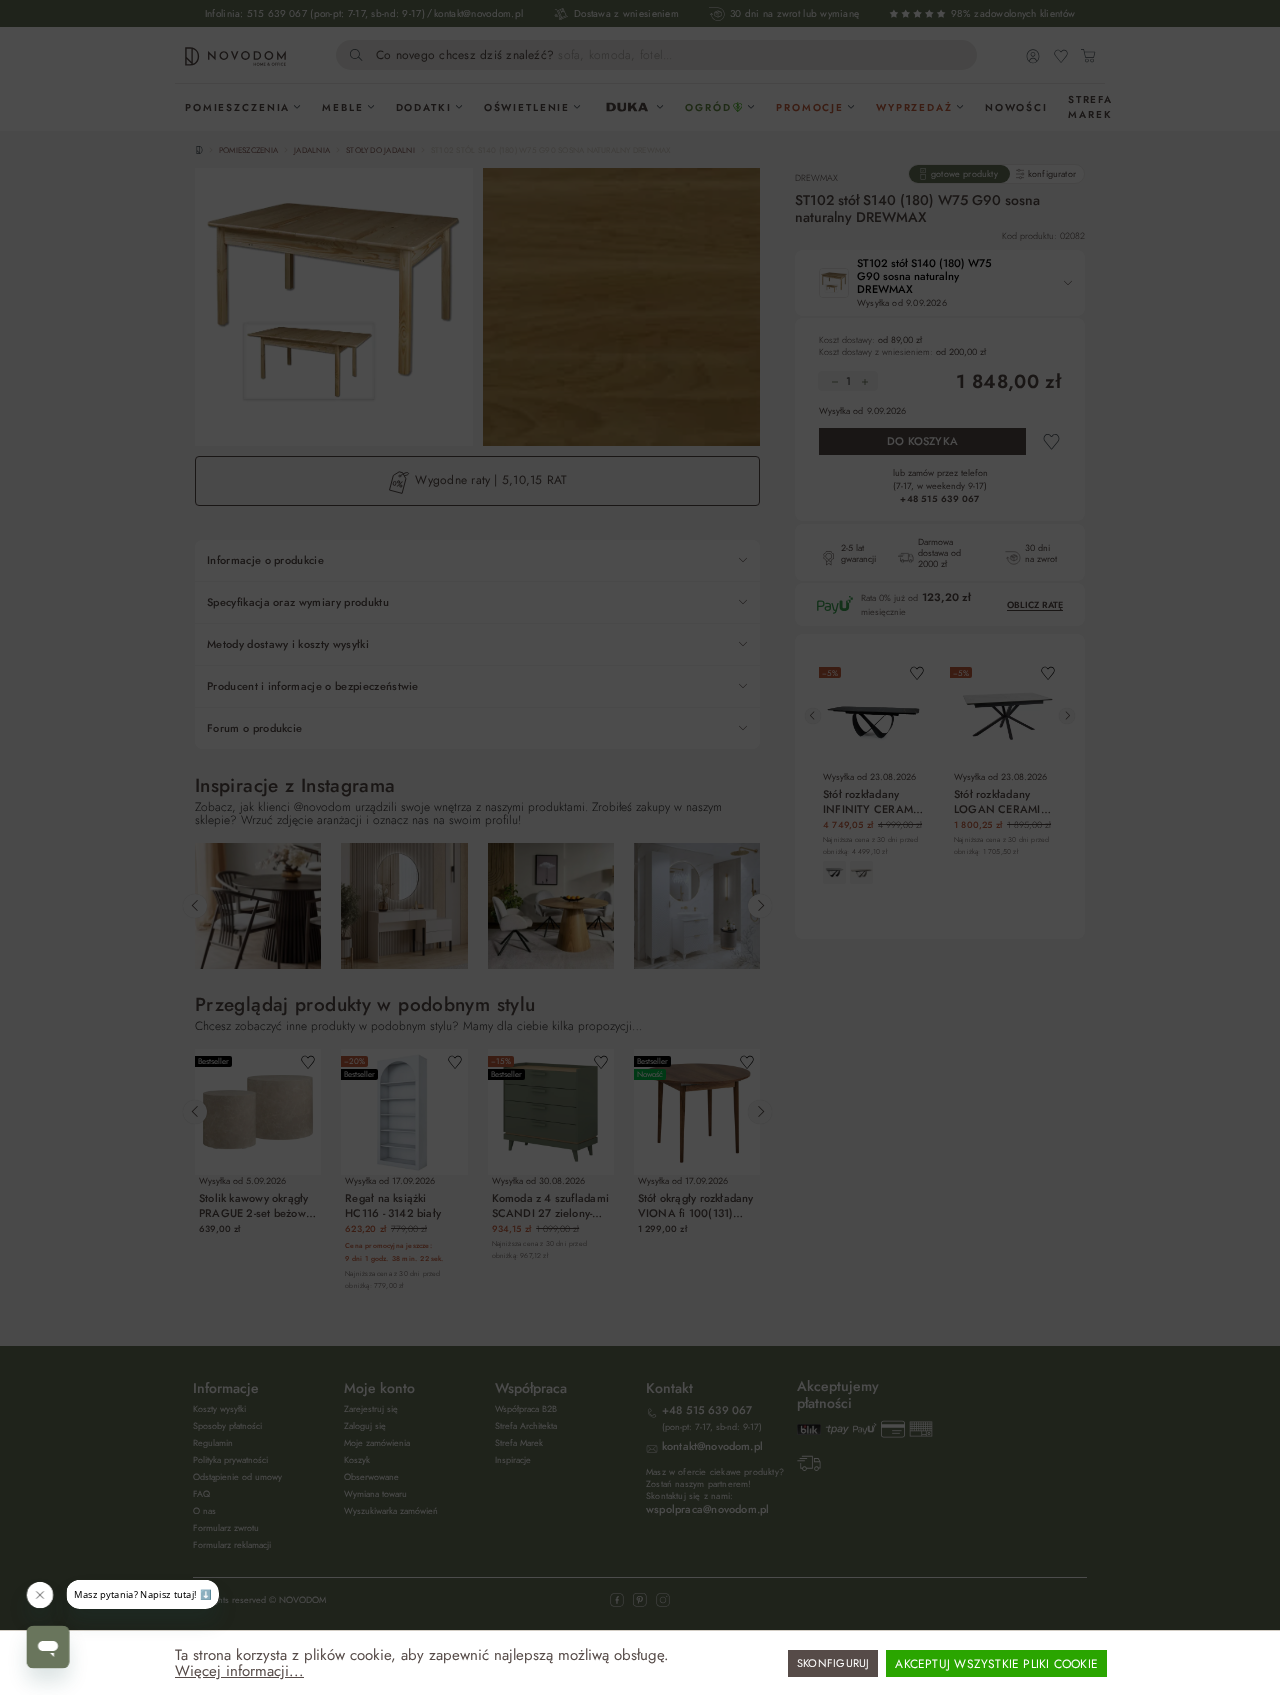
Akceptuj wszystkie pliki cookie (996, 1664)
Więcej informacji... (239, 1671)
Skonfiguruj (833, 1663)
